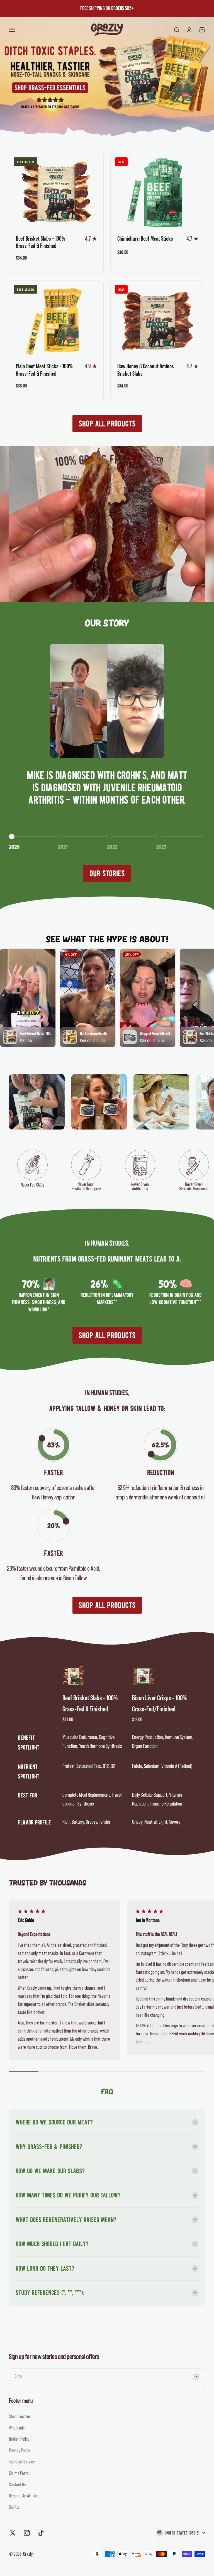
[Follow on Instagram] (27, 2533)
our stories (107, 873)
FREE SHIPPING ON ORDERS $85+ (107, 8)
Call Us (14, 2507)
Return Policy (19, 2439)
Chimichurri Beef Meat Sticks (145, 239)
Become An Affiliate (24, 2496)
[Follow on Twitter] (13, 2533)
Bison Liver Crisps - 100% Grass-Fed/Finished (159, 1704)
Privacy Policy (19, 2450)
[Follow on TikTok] (41, 2533)
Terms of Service (22, 2462)
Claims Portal (19, 2473)
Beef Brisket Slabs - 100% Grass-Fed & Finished (90, 1704)
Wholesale (17, 2428)
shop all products (107, 424)
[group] (107, 77)
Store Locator (20, 2416)
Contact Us (17, 2485)
